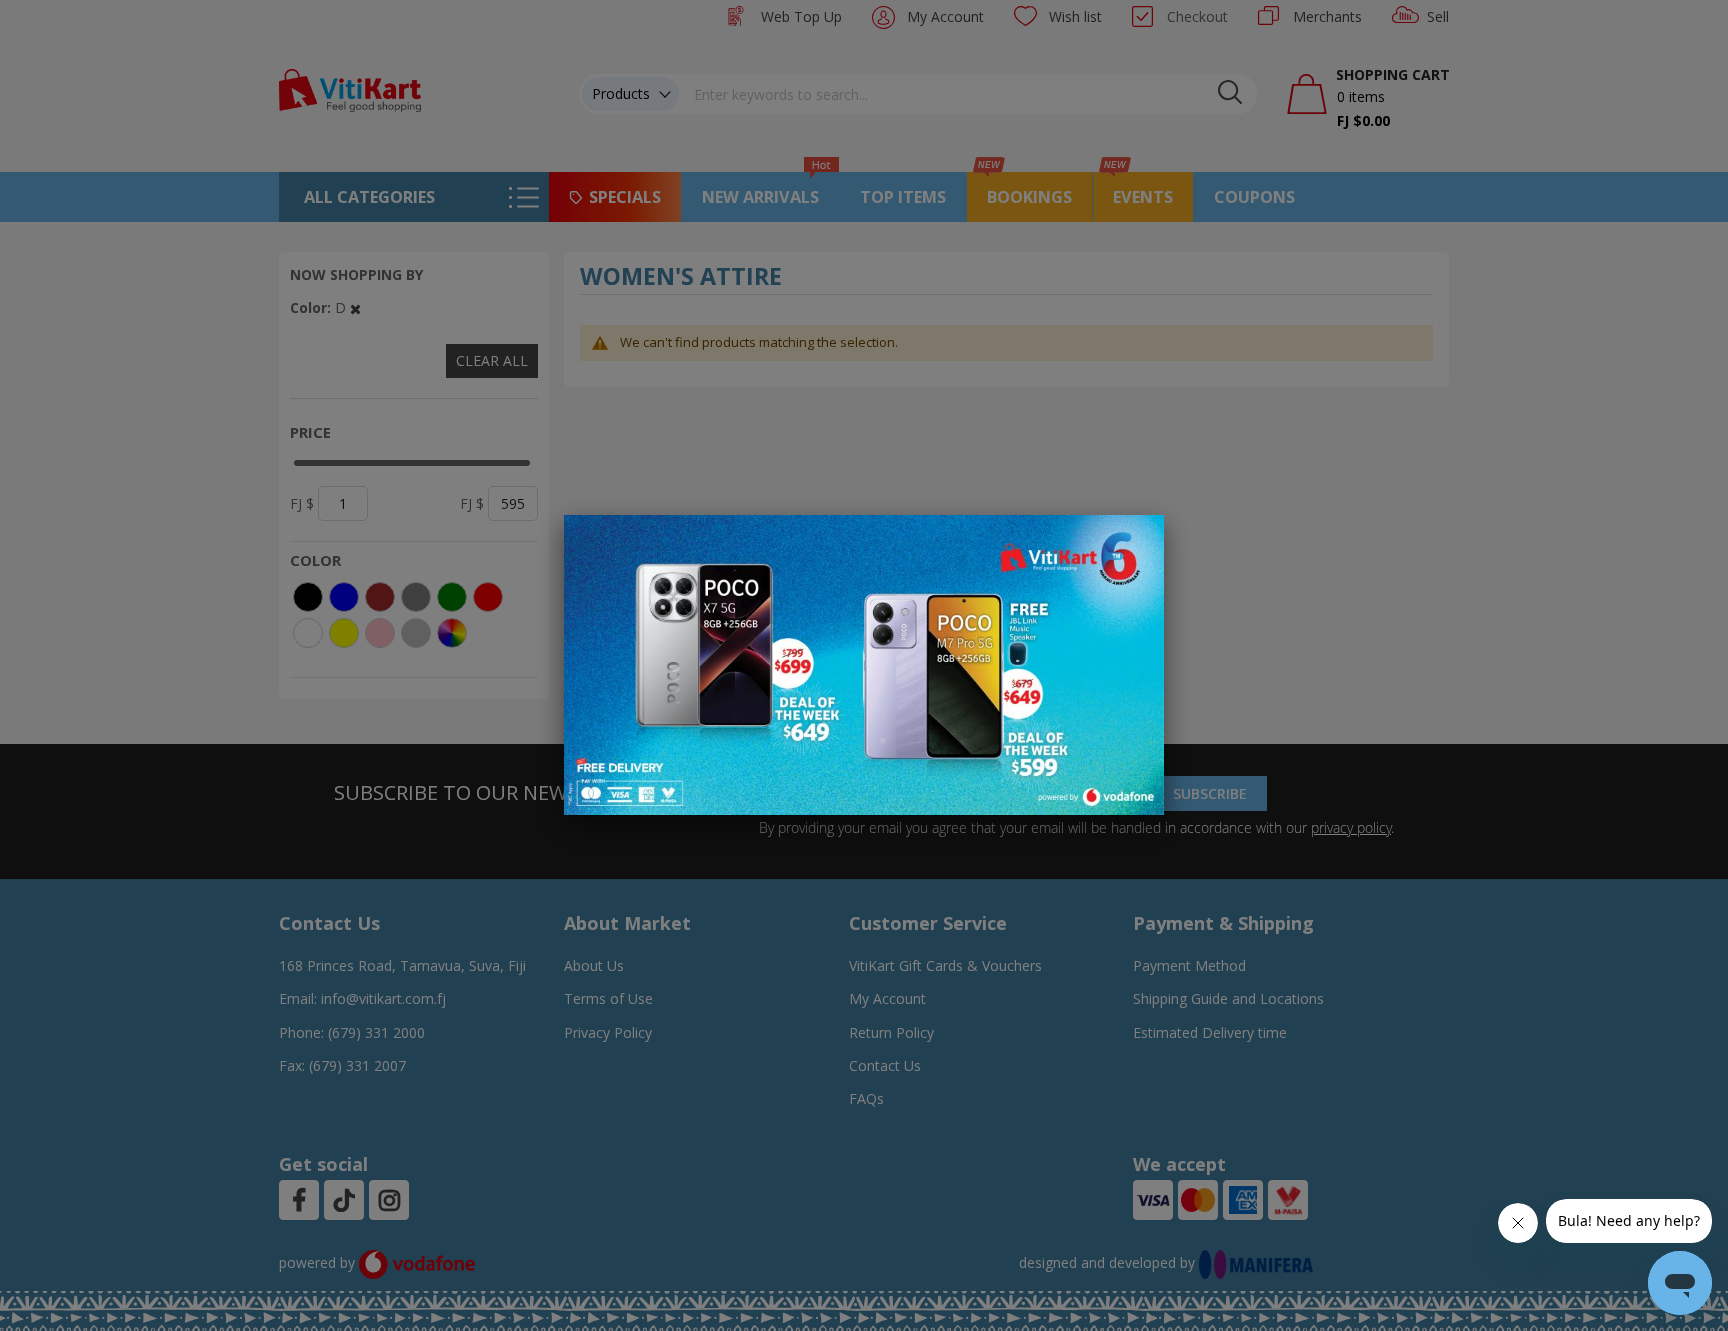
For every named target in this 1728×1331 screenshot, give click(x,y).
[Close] (1136, 541)
